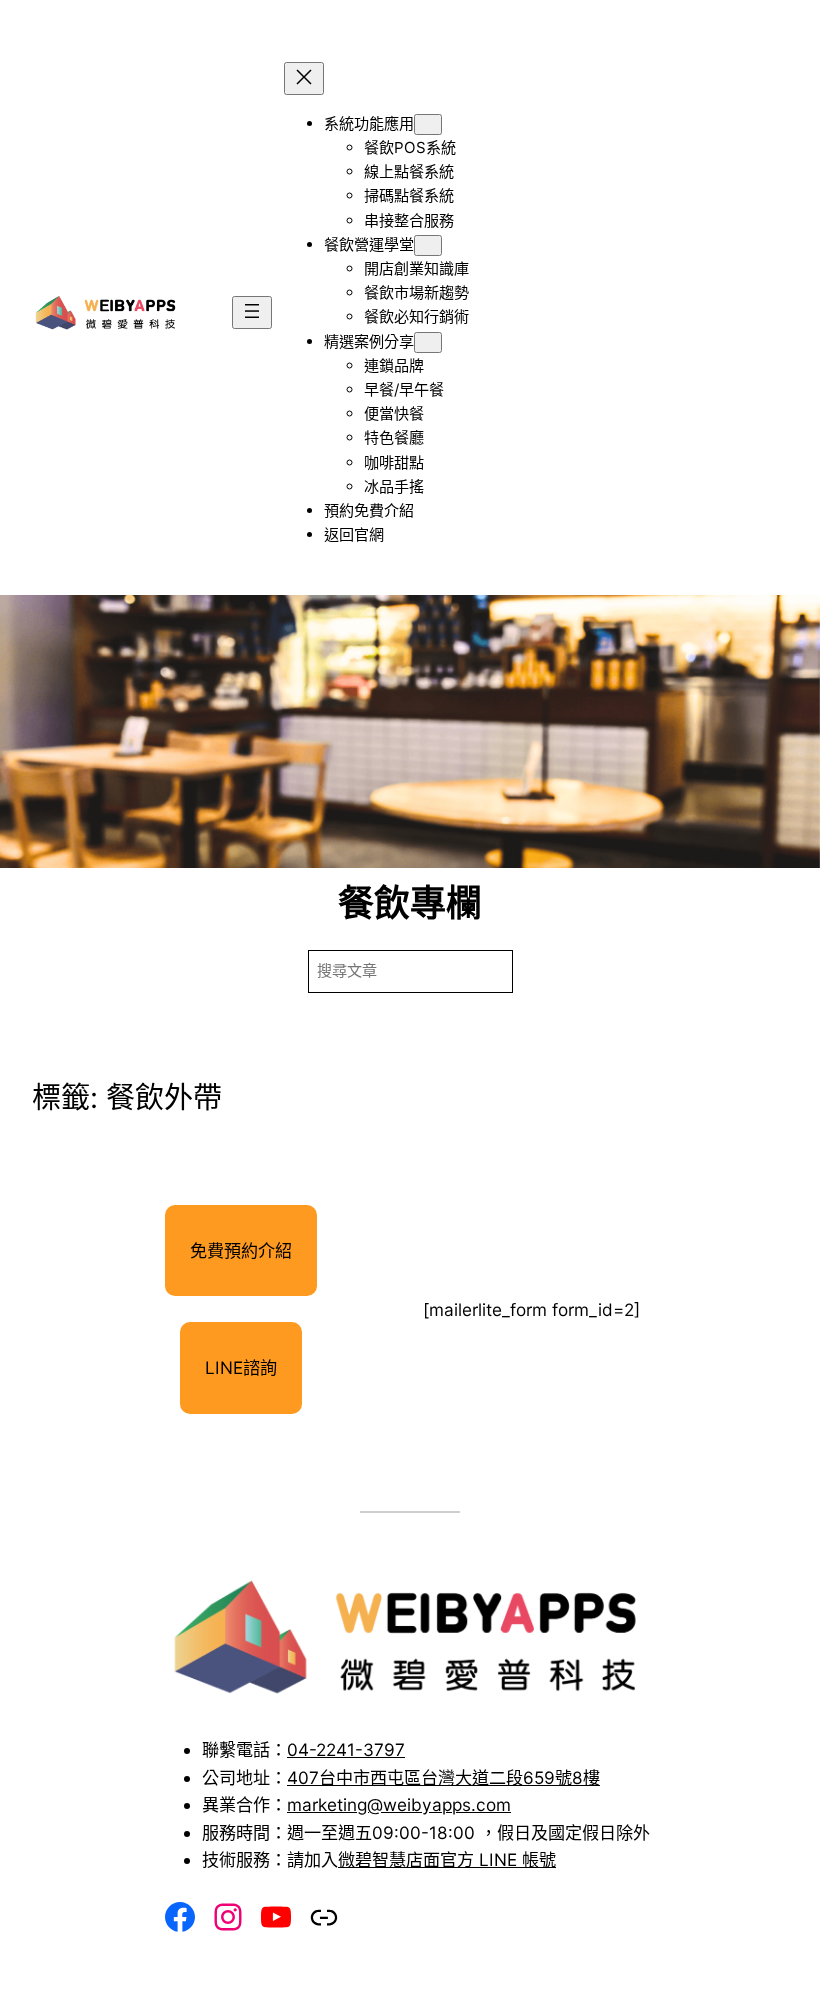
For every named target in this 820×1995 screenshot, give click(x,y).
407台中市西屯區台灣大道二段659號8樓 (443, 1777)
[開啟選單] (252, 312)
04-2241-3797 (346, 1749)
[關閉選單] (304, 78)
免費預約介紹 (241, 1250)
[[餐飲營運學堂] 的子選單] (428, 245)
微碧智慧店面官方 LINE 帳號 (447, 1859)
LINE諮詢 (241, 1367)
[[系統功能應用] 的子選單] (428, 124)
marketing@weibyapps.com (399, 1804)
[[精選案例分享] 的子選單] (428, 342)
